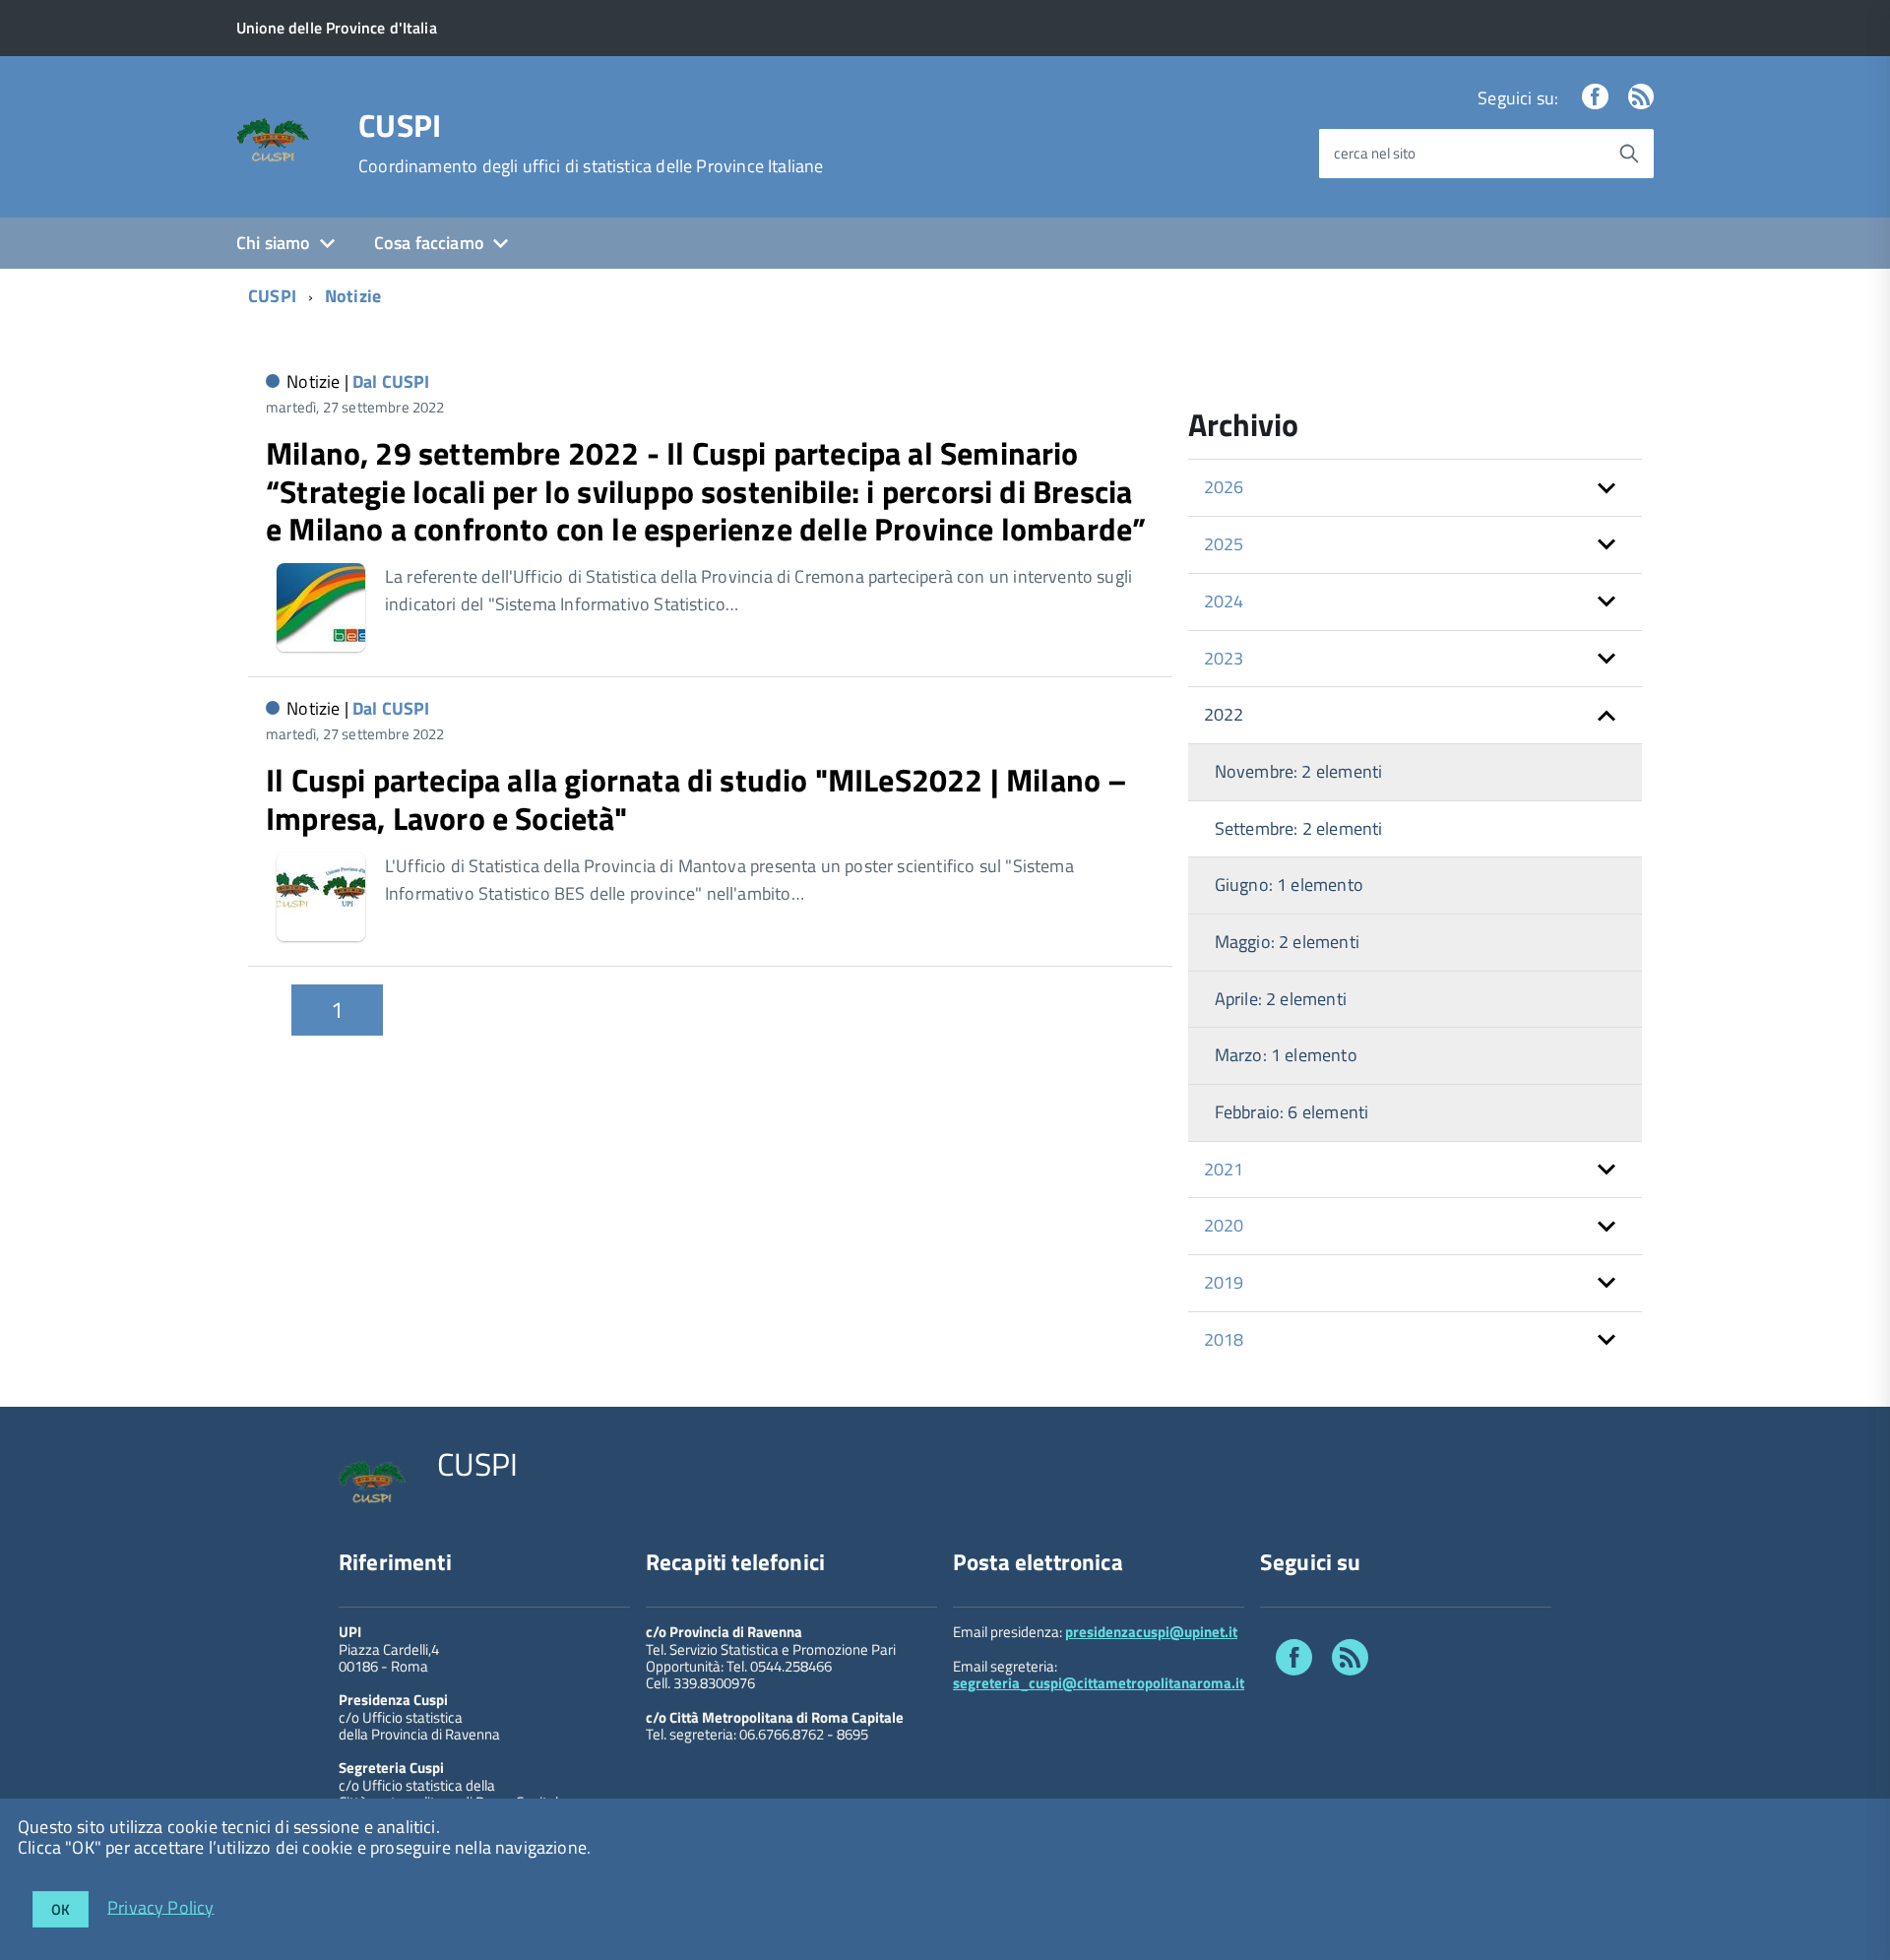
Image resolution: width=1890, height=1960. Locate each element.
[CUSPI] (273, 138)
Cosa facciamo (429, 243)
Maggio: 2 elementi (1287, 942)
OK (61, 1909)
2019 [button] (1224, 1282)
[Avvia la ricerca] (1629, 154)
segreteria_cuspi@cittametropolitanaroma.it (1099, 1683)
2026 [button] (1224, 487)
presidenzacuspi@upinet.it (1151, 1632)
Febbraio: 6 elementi (1292, 1112)
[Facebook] (1595, 98)
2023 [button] (1224, 658)
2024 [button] (1224, 601)
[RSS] (1641, 98)
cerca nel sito (1375, 153)
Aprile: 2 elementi (1281, 999)
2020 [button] (1224, 1225)
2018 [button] (1224, 1339)
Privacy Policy (161, 1906)
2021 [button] (1224, 1169)
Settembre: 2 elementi (1299, 828)
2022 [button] (1224, 714)
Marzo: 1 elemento (1286, 1055)
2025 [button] (1224, 544)
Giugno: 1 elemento (1289, 885)
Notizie (353, 296)
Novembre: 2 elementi (1299, 771)
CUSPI (400, 125)
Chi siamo (274, 243)
